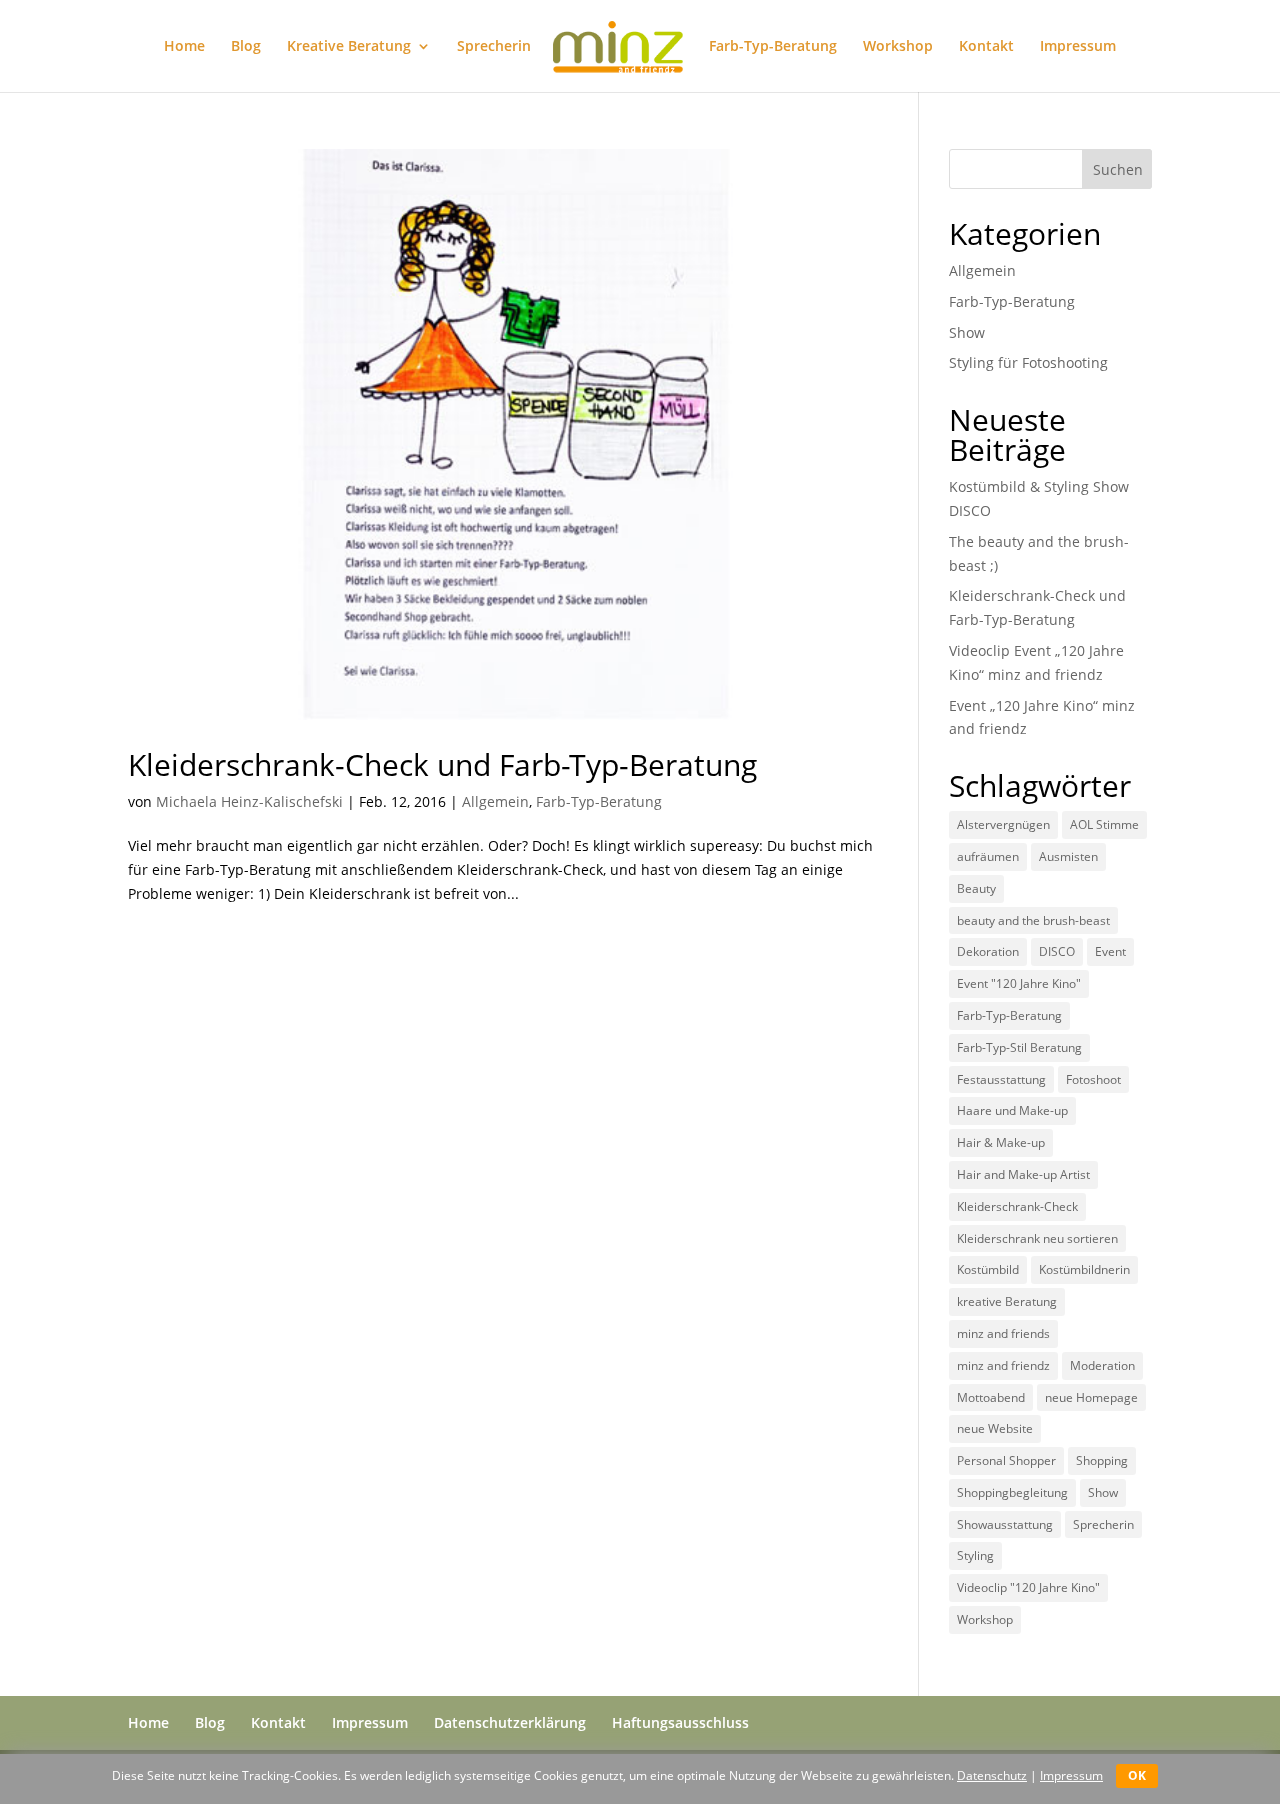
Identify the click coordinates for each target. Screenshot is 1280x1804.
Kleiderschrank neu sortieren (1037, 1238)
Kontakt (986, 47)
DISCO (1057, 951)
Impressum (1078, 47)
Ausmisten (1068, 856)
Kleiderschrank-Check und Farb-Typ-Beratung (442, 764)
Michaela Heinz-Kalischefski (249, 801)
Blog (246, 47)
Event (1110, 951)
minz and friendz (1003, 1365)
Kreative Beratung (349, 47)
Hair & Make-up (1001, 1142)
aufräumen (988, 856)
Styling (975, 1555)
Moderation (1102, 1365)
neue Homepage (1091, 1397)
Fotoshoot (1093, 1079)
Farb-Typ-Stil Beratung (1019, 1047)
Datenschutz (992, 1775)
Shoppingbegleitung (1012, 1492)
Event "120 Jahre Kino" (1019, 983)
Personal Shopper (1006, 1460)
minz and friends (1003, 1333)
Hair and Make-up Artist (1023, 1174)
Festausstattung (1001, 1079)
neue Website (995, 1428)
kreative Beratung (1007, 1301)
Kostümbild (988, 1269)
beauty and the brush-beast (1033, 920)
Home (184, 47)
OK (1137, 1775)
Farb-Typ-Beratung (773, 47)
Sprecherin (494, 47)
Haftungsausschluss (680, 1722)
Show (967, 332)
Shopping (1102, 1460)
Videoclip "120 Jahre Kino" (1028, 1587)
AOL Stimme (1104, 824)
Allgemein (495, 801)
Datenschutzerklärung (510, 1722)
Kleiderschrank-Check (1017, 1206)
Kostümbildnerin (1084, 1269)
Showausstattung (1005, 1524)
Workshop (898, 47)
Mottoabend (991, 1397)
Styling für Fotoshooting (1028, 362)
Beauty (976, 888)
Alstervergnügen (1003, 824)
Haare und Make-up (1012, 1110)
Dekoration (988, 951)
